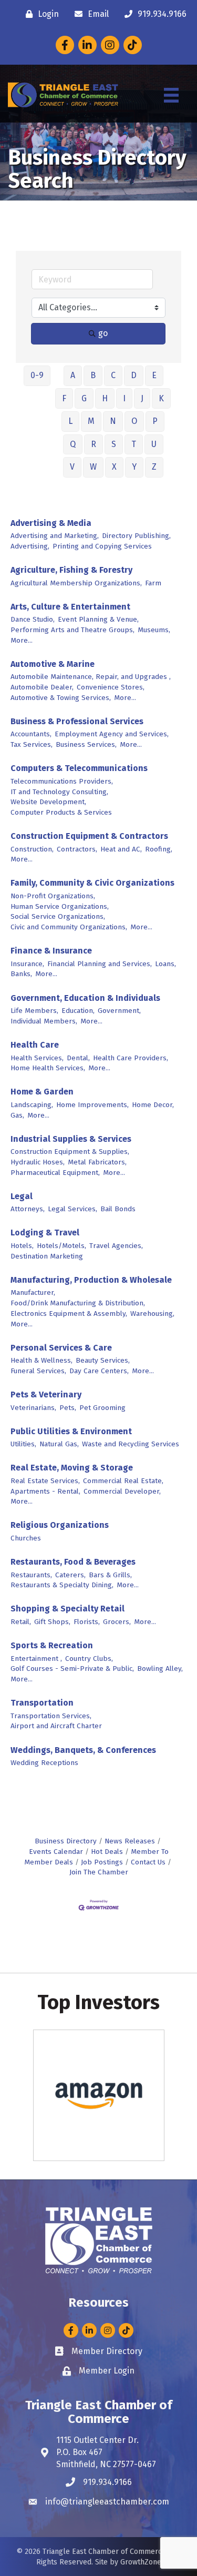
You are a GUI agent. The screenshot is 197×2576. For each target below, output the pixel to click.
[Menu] (171, 95)
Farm (153, 583)
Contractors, (77, 849)
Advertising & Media (51, 523)
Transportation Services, (51, 1716)
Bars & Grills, (110, 1575)
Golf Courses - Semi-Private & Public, (72, 1669)
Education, (78, 1011)
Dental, (78, 1058)
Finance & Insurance (51, 951)
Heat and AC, (121, 849)
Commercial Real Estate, (123, 1481)
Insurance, (27, 964)
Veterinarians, (33, 1408)
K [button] (161, 398)
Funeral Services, (38, 1371)
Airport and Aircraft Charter (56, 1726)
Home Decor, (153, 1105)
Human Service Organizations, (60, 906)
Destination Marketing (47, 1256)
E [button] (154, 375)
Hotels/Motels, (61, 1246)
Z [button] (154, 467)
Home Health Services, (48, 1068)
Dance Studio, (33, 619)
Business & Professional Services (77, 721)
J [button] (142, 398)
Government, (119, 1011)
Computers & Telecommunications (79, 768)
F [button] (64, 398)
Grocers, (117, 1622)
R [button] (94, 444)
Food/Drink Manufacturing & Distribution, (78, 1303)
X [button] (114, 467)
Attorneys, (28, 1209)
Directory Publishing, (136, 536)
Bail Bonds (118, 1209)
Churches (26, 1538)
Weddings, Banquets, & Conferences (83, 1750)
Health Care (35, 1045)
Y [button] (134, 467)
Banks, (21, 974)
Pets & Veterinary (46, 1395)
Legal (22, 1196)
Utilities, (23, 1444)
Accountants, (31, 734)
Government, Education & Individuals (85, 998)
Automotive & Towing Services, (61, 698)
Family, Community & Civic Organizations (92, 883)
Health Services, (37, 1058)
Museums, (154, 630)
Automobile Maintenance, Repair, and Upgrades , (91, 677)
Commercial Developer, (122, 1491)
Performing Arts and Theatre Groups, (72, 630)
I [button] (124, 398)
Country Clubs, (89, 1659)
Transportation (42, 1703)
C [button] (113, 375)
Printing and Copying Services (102, 546)
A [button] (73, 375)
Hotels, (22, 1246)
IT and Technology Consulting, (59, 792)
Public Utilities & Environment (71, 1431)
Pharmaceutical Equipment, (55, 1173)
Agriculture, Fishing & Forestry (71, 570)
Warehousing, (152, 1314)
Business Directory (66, 1841)
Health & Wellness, (42, 1360)
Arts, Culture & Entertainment (70, 607)
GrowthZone (141, 2562)
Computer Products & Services (61, 812)
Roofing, (159, 849)
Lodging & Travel (45, 1233)
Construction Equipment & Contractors (89, 836)
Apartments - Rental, (45, 1491)
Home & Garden (42, 1092)
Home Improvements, (92, 1105)
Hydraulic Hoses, (38, 1162)
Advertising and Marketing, (55, 536)
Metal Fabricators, (97, 1162)
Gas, (17, 1115)
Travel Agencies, (116, 1246)
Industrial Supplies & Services (71, 1139)
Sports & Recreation (52, 1645)
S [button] (114, 444)
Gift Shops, (52, 1622)
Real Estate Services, (45, 1481)
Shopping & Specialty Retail (68, 1609)
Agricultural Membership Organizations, (76, 583)
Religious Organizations (60, 1525)
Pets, (68, 1408)
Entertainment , (36, 1659)
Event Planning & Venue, (98, 619)
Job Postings (102, 1862)
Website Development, (48, 802)
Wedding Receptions (44, 1763)
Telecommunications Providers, (62, 781)
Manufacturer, (33, 1292)
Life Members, (34, 1011)
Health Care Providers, (131, 1058)
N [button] (113, 421)
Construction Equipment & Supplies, (70, 1152)
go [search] (103, 333)
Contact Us (148, 1862)
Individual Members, (44, 1021)
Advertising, (30, 546)
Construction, (32, 849)
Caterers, (70, 1575)
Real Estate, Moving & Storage (72, 1468)
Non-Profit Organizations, (53, 896)
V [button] (72, 467)
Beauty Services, (103, 1360)
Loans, (165, 964)
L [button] (70, 421)
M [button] (91, 421)
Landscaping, (32, 1105)
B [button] (93, 375)
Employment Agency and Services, (112, 734)
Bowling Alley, (160, 1669)
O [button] (134, 421)
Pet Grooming (102, 1408)
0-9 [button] (37, 375)
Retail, (21, 1622)
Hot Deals (107, 1852)
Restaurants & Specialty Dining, (62, 1585)
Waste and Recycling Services (131, 1444)
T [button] (134, 444)
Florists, (87, 1622)
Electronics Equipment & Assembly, (69, 1314)
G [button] (84, 398)
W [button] (93, 467)
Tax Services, (32, 744)
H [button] (105, 398)
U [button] (154, 444)
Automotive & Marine (53, 664)
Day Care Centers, (99, 1371)
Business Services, (86, 744)
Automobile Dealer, (42, 687)
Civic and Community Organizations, (69, 927)
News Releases (130, 1841)
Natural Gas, (59, 1444)
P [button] (155, 421)
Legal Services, (72, 1209)
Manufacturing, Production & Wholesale (91, 1280)
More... (22, 640)
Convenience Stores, (111, 687)
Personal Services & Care (61, 1348)
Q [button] (73, 444)
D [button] (134, 375)
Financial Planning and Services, (100, 964)
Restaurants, (31, 1575)
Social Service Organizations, (58, 916)
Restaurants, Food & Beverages (73, 1562)
